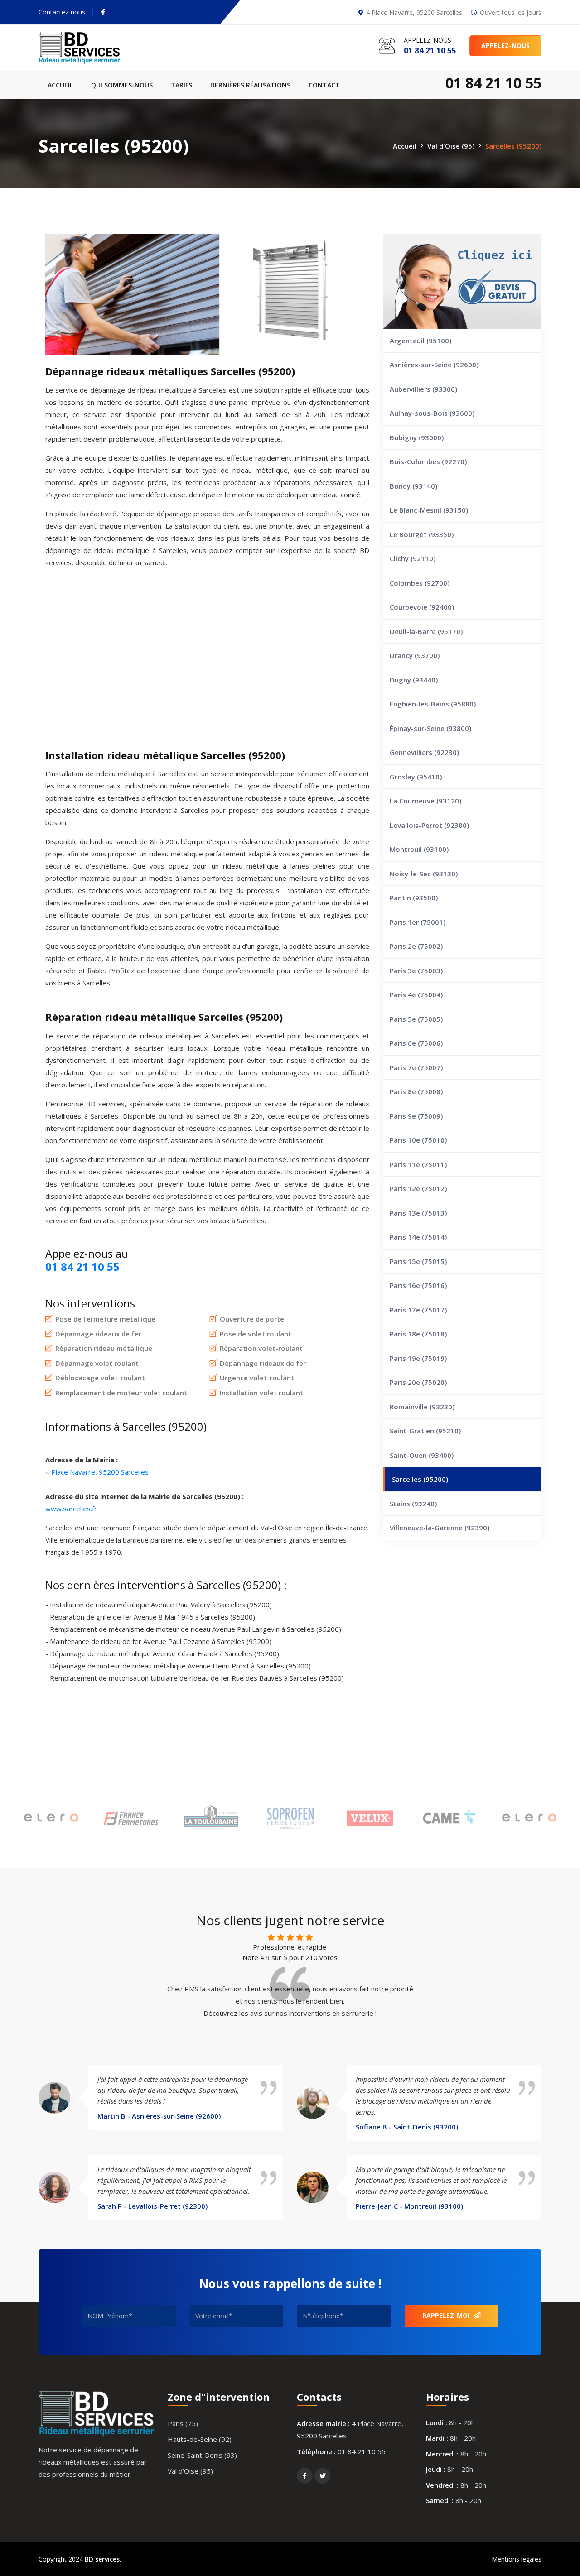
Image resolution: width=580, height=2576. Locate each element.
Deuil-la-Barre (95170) (426, 631)
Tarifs (181, 85)
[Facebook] (103, 12)
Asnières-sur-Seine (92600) (434, 365)
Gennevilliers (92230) (424, 752)
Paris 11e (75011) (418, 1164)
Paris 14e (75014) (418, 1237)
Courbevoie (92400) (422, 607)
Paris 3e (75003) (416, 971)
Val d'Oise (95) (451, 145)
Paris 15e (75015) (418, 1261)
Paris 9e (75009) (416, 1116)
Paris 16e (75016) (418, 1285)
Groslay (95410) (416, 777)
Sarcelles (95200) (420, 1479)
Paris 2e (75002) (416, 946)
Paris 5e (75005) (416, 1019)
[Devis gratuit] (462, 281)
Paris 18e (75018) (418, 1334)
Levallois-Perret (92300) (429, 825)
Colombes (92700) (420, 583)
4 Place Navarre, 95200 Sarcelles (97, 1472)
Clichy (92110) (413, 558)
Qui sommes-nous (122, 85)
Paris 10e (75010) (418, 1140)
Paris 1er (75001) (418, 922)
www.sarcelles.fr (71, 1509)
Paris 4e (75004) (416, 995)
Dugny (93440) (414, 680)
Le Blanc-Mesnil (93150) (429, 510)
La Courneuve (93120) (425, 801)
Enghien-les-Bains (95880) (433, 704)
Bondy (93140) (413, 486)
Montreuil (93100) (419, 849)
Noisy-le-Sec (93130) (424, 874)
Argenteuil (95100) (420, 341)
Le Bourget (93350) (422, 534)
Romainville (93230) (422, 1407)
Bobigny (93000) (417, 437)
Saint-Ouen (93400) (422, 1455)
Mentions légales (517, 2559)
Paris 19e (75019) (418, 1358)
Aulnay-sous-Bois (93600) (432, 413)
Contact (324, 85)
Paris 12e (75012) (418, 1188)
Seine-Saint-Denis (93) (202, 2455)
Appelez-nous (505, 46)
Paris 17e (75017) (418, 1310)
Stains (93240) (413, 1504)
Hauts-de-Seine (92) (200, 2439)
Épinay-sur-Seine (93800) (430, 728)
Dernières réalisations (250, 85)
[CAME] (449, 1819)
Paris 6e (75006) (416, 1043)
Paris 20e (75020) (418, 1382)
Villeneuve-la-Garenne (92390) (440, 1528)
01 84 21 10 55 (362, 2451)
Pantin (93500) (414, 898)
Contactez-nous (62, 12)
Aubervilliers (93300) (423, 389)
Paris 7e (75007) (416, 1067)
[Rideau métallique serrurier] (96, 48)
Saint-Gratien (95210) (425, 1431)
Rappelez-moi (447, 2315)
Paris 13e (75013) (418, 1213)
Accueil (60, 85)
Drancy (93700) (415, 655)
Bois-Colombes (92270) (428, 461)
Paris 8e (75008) (416, 1091)
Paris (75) (183, 2423)
